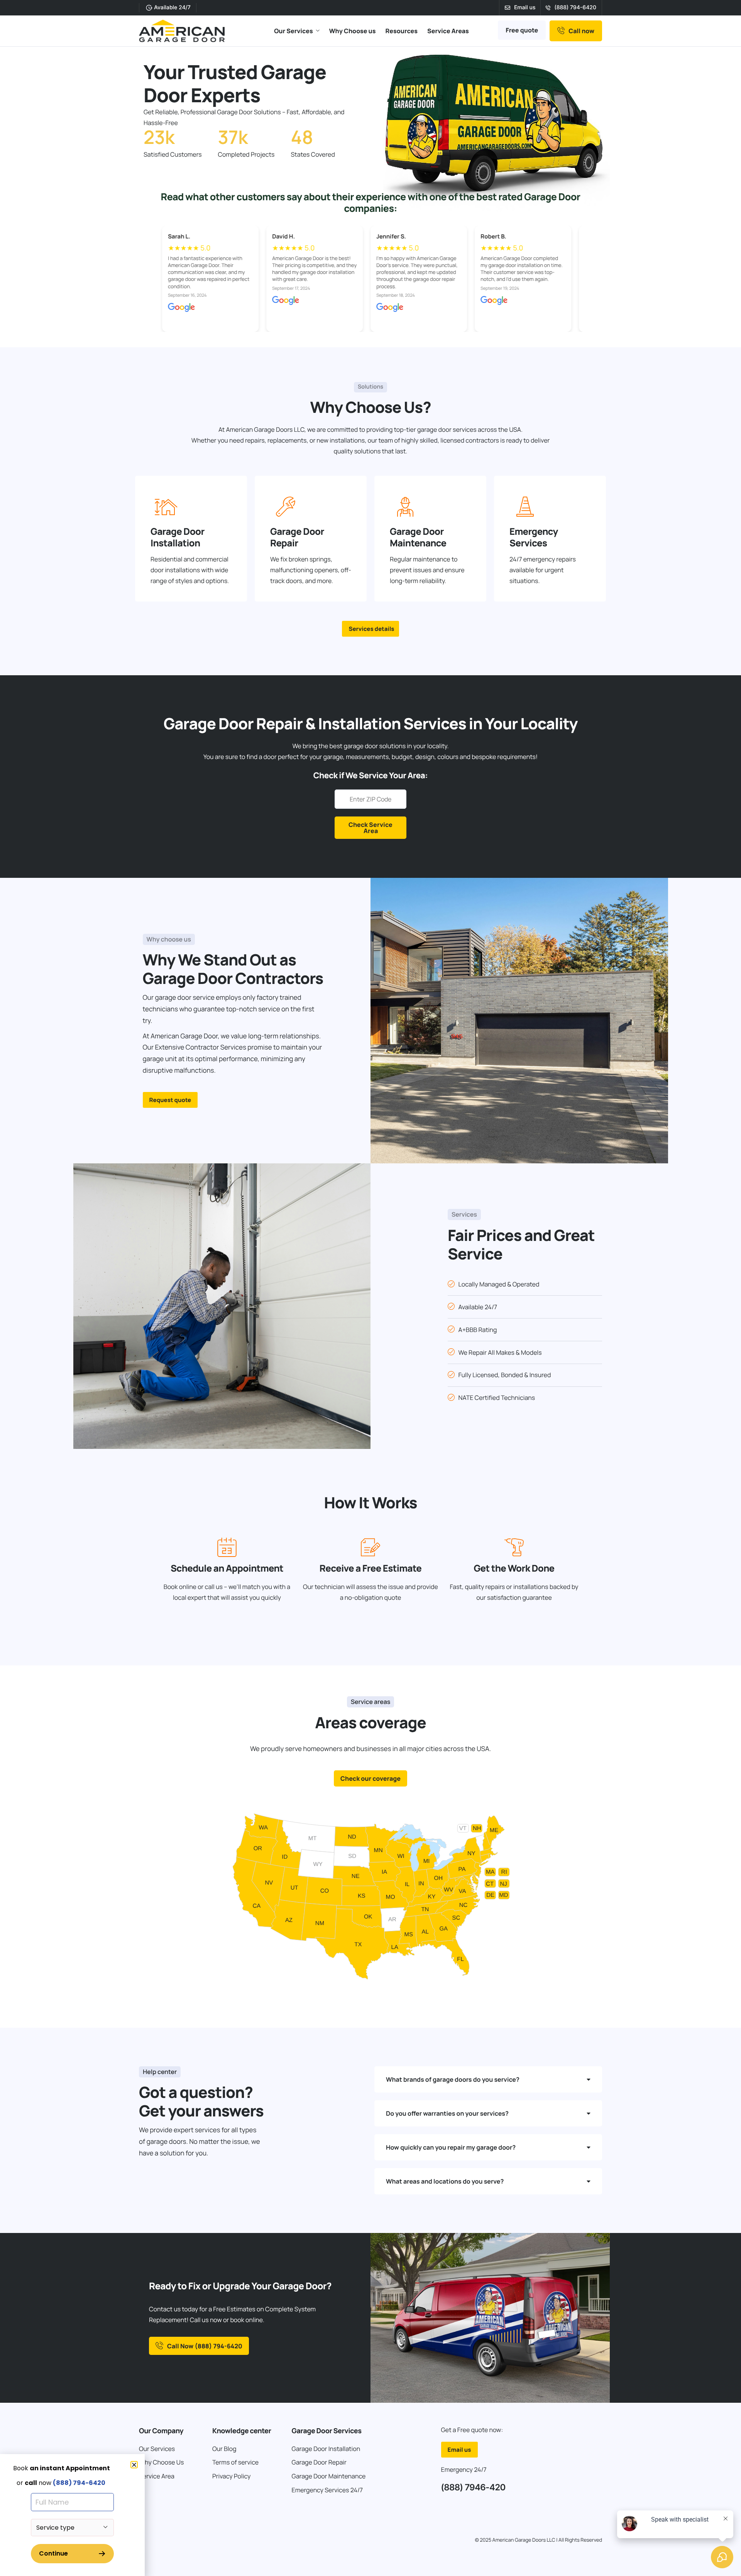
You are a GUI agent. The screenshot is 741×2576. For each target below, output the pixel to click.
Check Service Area (370, 828)
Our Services (294, 31)
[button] (134, 2465)
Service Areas (448, 31)
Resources (402, 31)
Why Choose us (353, 31)
